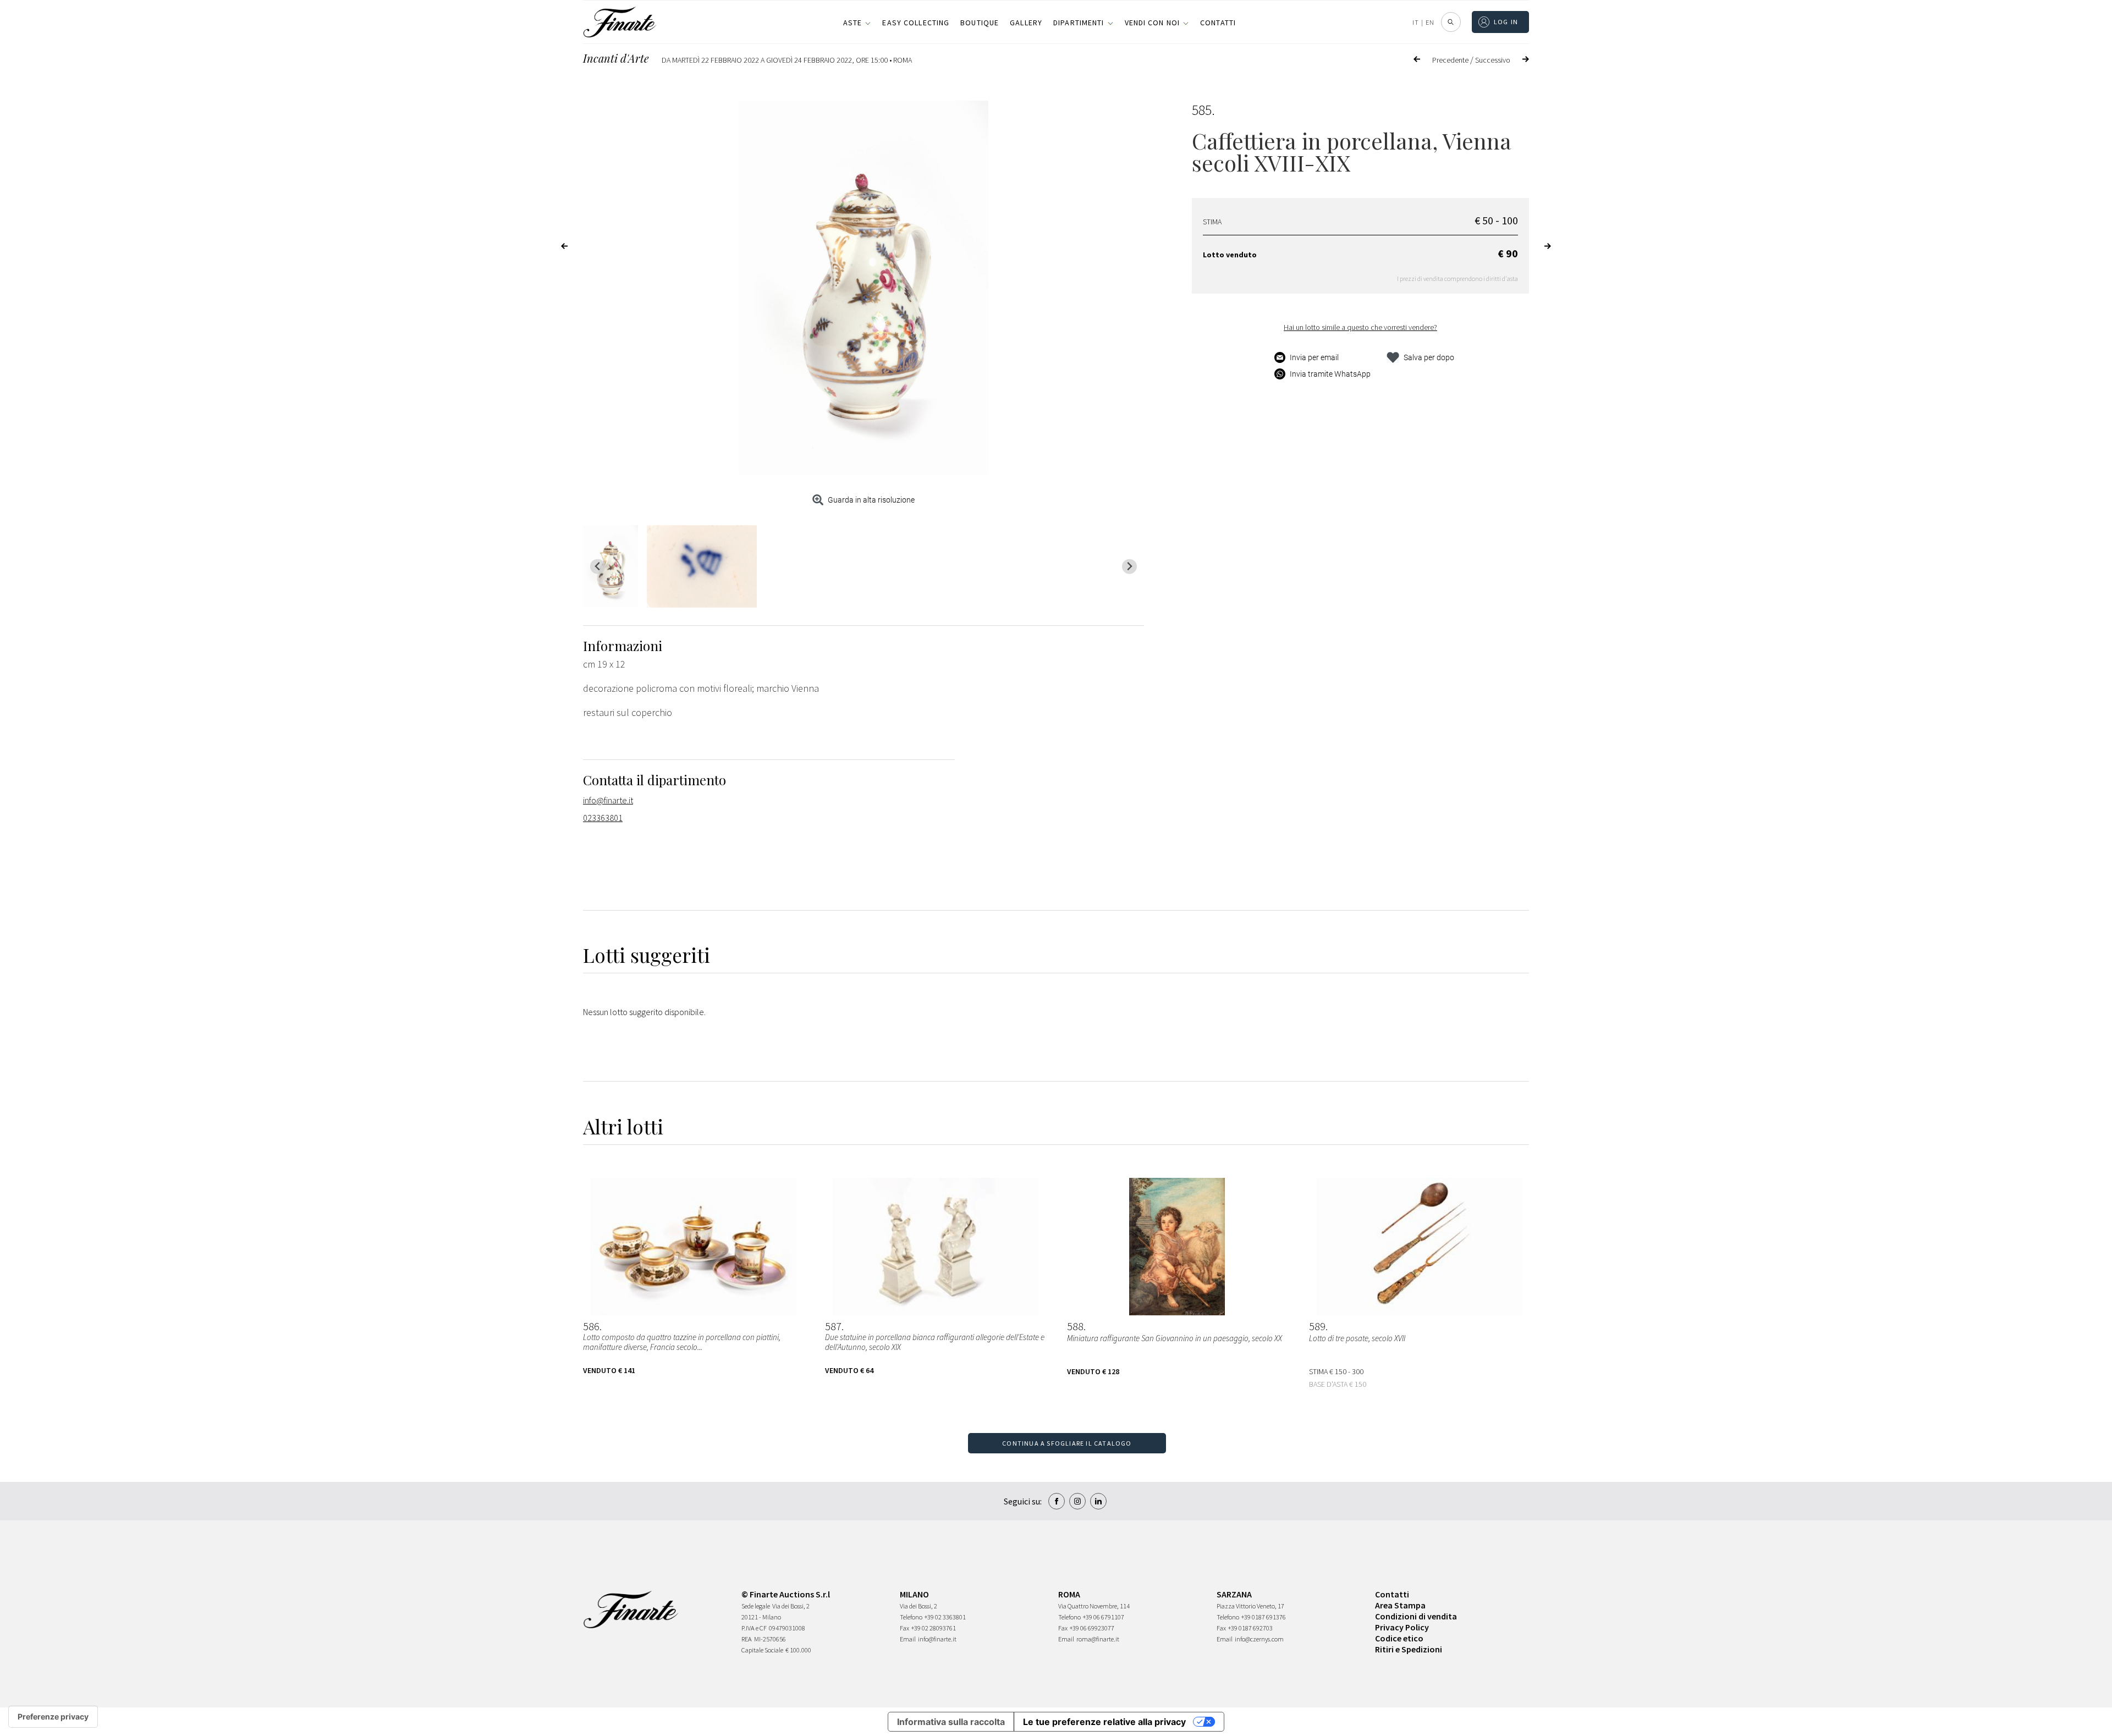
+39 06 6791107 (1104, 1617)
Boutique (980, 23)
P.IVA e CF (754, 1628)
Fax (904, 1628)
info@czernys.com (1259, 1639)
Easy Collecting (916, 23)
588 (1075, 1326)
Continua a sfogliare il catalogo (1067, 1443)
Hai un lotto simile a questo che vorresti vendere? (1360, 327)
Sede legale (756, 1606)
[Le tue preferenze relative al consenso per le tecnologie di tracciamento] (53, 1717)
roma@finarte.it (1098, 1639)
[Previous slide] (598, 567)
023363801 (603, 818)
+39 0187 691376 (1264, 1617)
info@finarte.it (608, 800)
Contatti (1218, 23)
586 (591, 1326)
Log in (1506, 22)
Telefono (911, 1617)
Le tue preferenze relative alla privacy (1104, 1722)
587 (833, 1326)
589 (1317, 1326)
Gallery (1026, 23)
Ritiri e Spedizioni (1409, 1649)
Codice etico (1399, 1638)
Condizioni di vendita (1416, 1616)
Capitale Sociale (762, 1650)
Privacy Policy (1402, 1627)
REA (747, 1639)
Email (908, 1639)
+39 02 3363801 (945, 1617)
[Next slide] (1129, 567)
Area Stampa (1400, 1605)
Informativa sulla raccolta (951, 1722)
